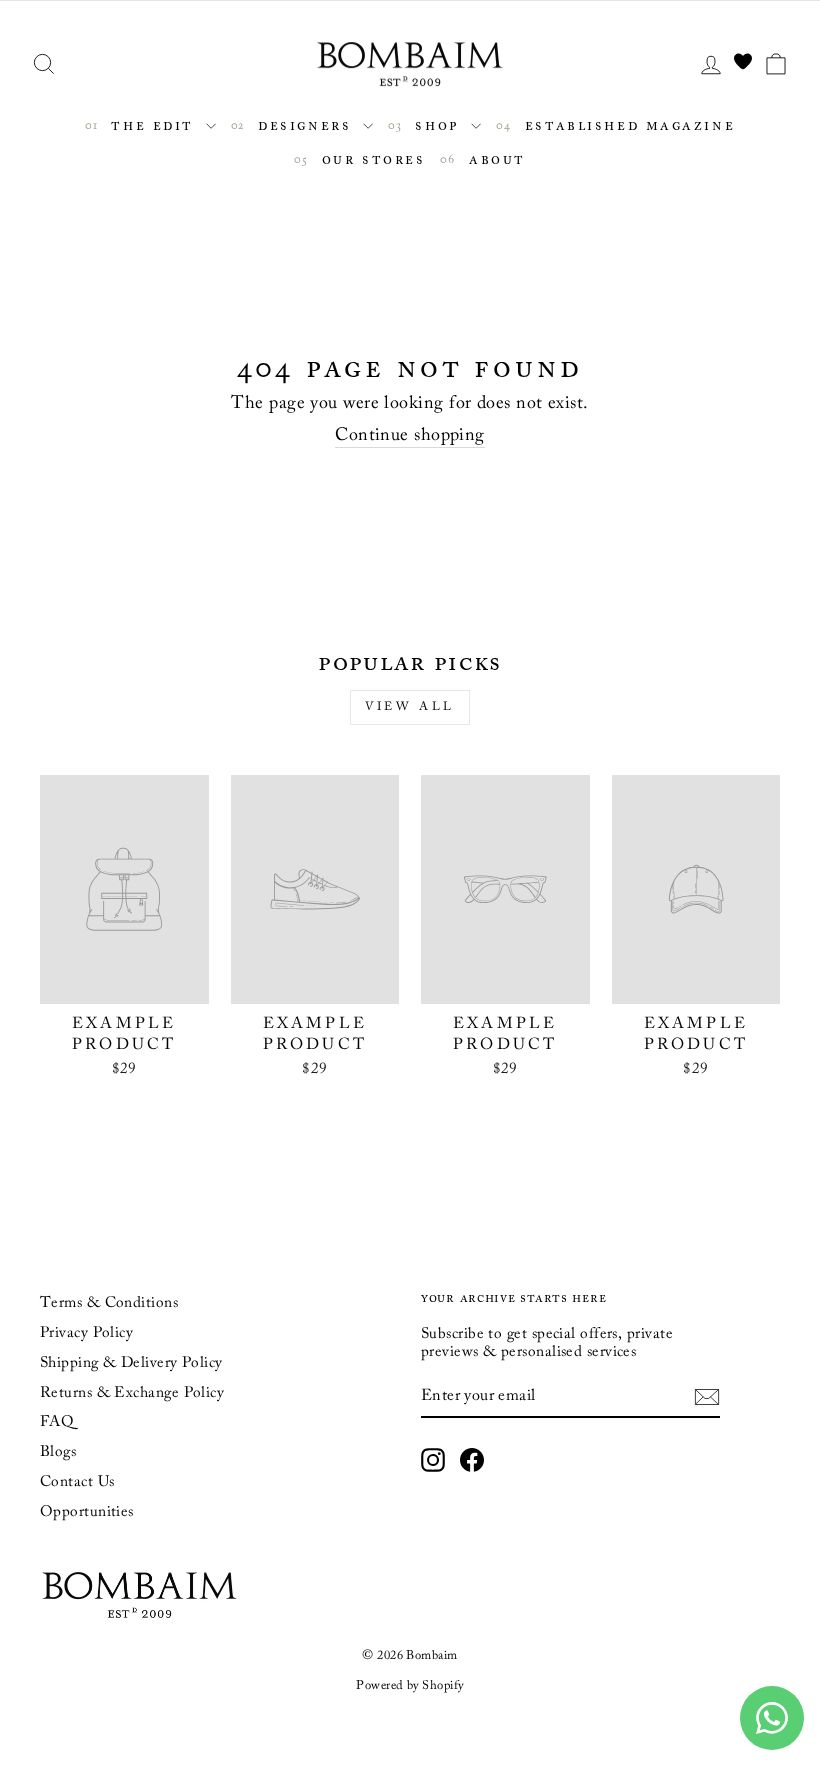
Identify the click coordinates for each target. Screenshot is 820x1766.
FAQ (56, 1422)
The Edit (153, 124)
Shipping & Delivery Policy (131, 1363)
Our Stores (370, 158)
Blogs (58, 1452)
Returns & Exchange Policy (132, 1393)
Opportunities (87, 1512)
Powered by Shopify (409, 1686)
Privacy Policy (86, 1333)
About (493, 158)
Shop (437, 124)
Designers (305, 124)
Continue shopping (410, 436)
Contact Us (77, 1482)
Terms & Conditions (109, 1303)
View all (410, 707)
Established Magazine (626, 124)
